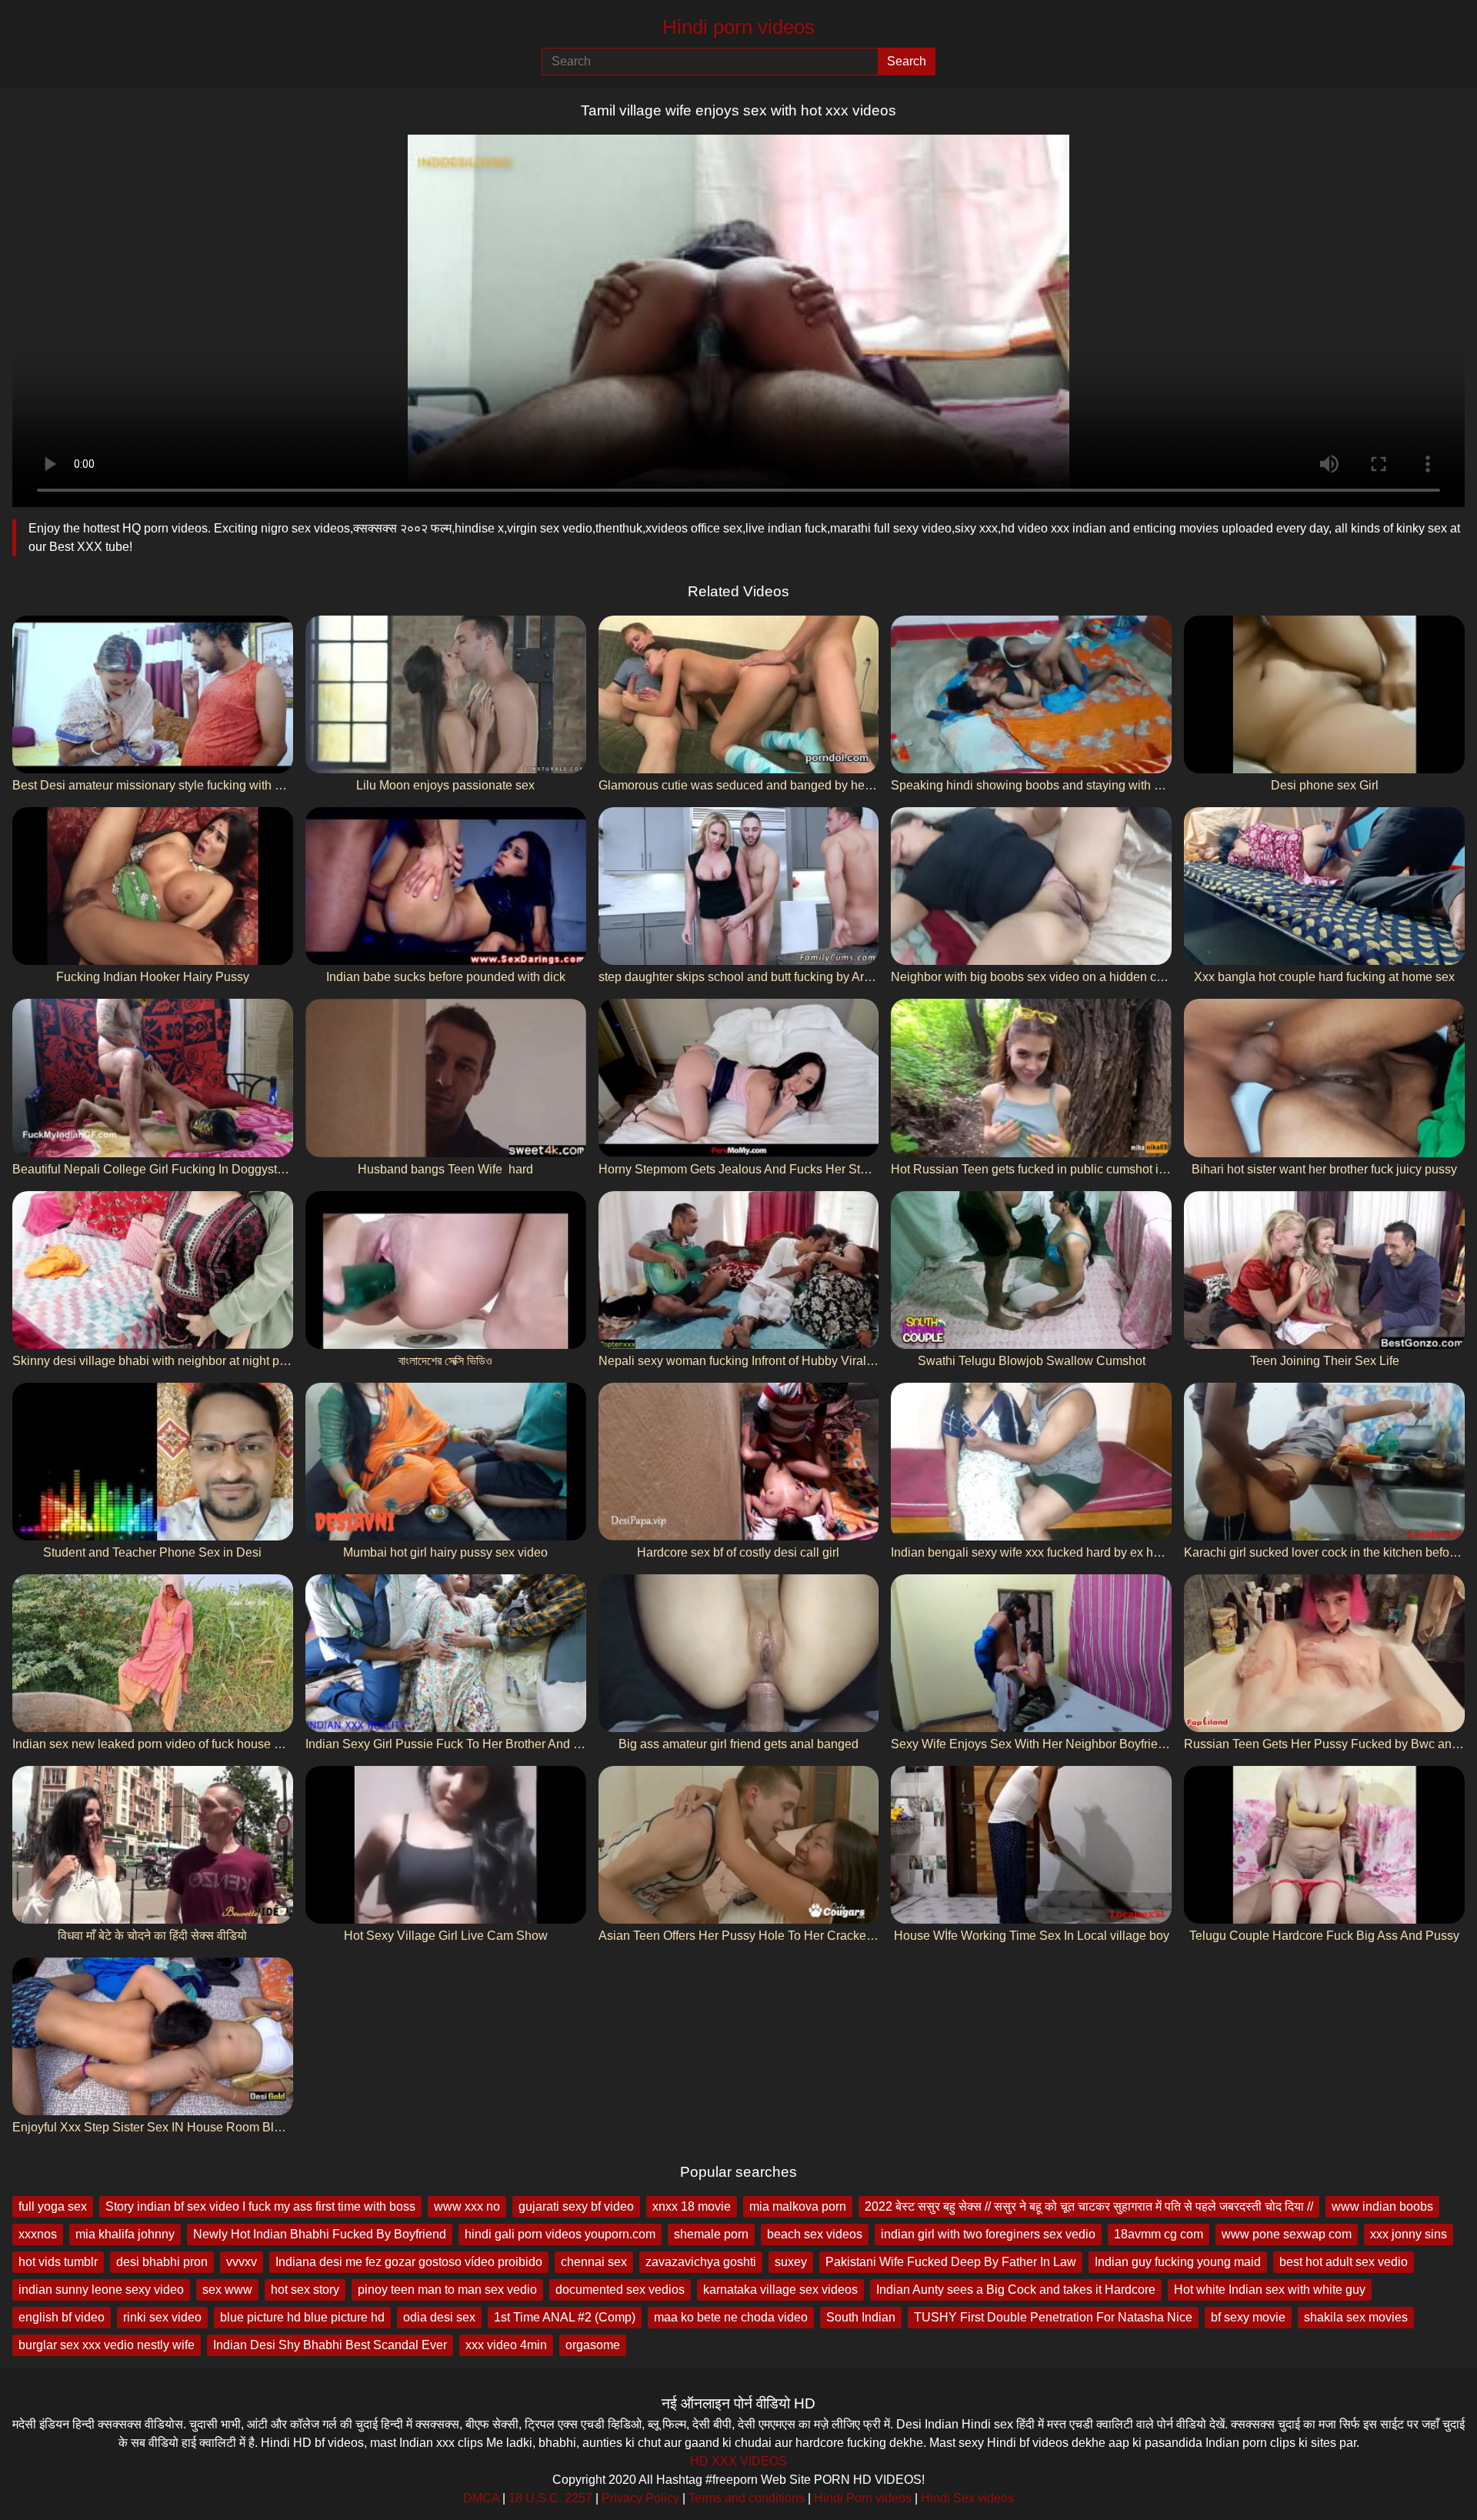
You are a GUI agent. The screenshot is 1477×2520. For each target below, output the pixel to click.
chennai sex (594, 2262)
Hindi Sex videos (967, 2498)
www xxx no (467, 2206)
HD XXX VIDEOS (738, 2461)
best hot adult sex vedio (1344, 2262)
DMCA (481, 2498)
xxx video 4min (506, 2345)
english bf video (62, 2317)
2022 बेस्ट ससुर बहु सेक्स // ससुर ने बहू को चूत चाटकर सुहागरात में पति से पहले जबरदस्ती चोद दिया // (1089, 2206)
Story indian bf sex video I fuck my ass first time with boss (260, 2206)
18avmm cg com (1159, 2234)
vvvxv (242, 2262)
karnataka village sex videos (780, 2290)
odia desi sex (439, 2317)
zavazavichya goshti (701, 2262)
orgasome (593, 2345)
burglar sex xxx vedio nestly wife (107, 2345)
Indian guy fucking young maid (1178, 2262)
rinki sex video (162, 2317)
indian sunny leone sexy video (101, 2290)
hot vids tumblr (58, 2262)
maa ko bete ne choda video (731, 2317)
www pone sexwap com (1287, 2234)
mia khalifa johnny (125, 2234)
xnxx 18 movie (692, 2206)
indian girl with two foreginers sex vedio (988, 2234)
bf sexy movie (1248, 2317)
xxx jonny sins (1409, 2234)
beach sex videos (815, 2234)
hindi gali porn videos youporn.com (560, 2234)
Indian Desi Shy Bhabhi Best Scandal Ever (330, 2345)
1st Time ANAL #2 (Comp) (565, 2317)
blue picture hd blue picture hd (302, 2317)
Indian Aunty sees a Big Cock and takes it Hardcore (1016, 2290)
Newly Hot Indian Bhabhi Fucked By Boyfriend (320, 2234)
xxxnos (38, 2234)
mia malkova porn (798, 2206)
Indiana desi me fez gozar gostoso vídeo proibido (409, 2262)
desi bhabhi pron (162, 2262)
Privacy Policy (640, 2498)
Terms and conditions (747, 2498)
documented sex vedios (620, 2290)
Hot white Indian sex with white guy (1270, 2290)
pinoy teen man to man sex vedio (447, 2290)
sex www (227, 2290)
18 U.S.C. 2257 (550, 2498)
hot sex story (305, 2290)
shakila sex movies (1356, 2317)
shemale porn (711, 2234)
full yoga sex (53, 2206)
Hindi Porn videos (863, 2498)
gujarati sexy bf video (576, 2206)
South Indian (861, 2317)
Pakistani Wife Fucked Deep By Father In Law (951, 2262)
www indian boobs (1382, 2206)
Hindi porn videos (738, 27)
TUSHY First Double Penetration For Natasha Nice (1053, 2317)
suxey (791, 2262)
